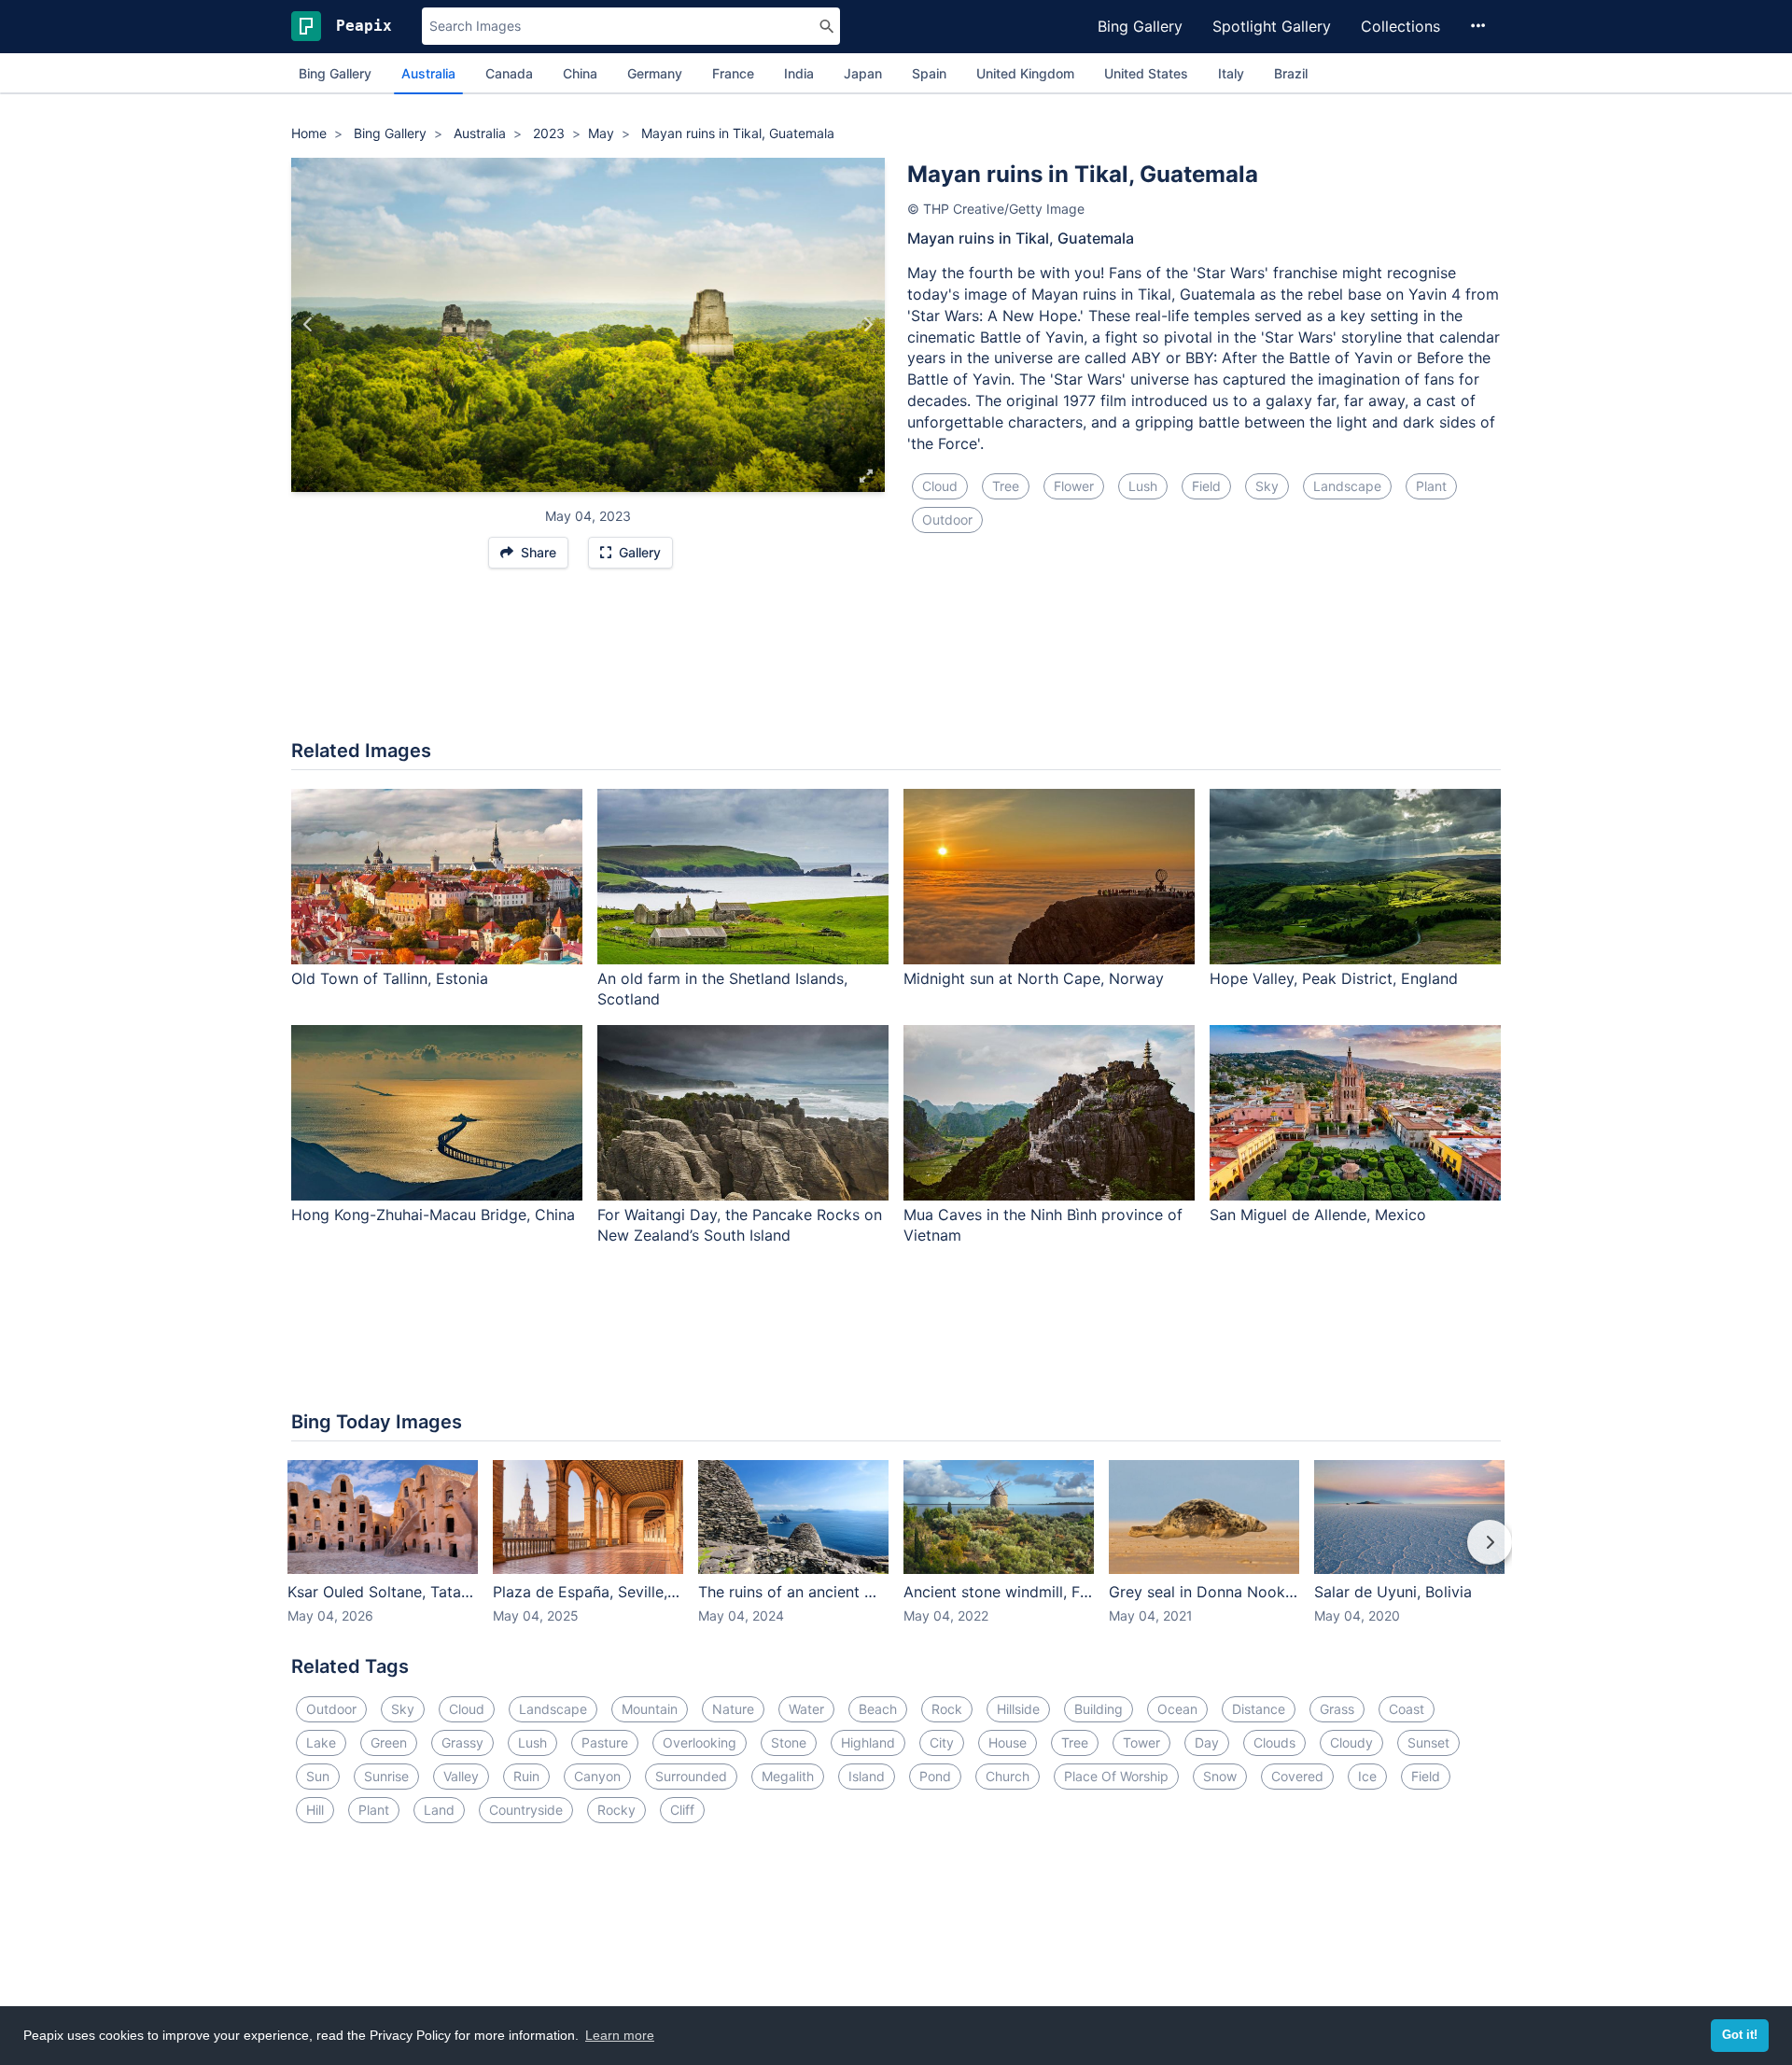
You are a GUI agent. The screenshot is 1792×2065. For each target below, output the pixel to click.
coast (1407, 1709)
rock (947, 1709)
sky (1267, 486)
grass (1337, 1709)
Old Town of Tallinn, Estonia (390, 978)
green (389, 1742)
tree (1006, 486)
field (1206, 486)
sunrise (386, 1776)
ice (1367, 1776)
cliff (682, 1810)
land (439, 1810)
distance (1259, 1709)
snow (1220, 1776)
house (1008, 1742)
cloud (940, 486)
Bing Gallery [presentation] (335, 73)
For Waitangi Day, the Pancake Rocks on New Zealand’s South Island (740, 1225)
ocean (1177, 1709)
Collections (1400, 26)
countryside (526, 1810)
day (1207, 1742)
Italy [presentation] (1231, 73)
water (806, 1709)
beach (878, 1709)
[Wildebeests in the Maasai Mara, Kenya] (308, 325)
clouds (1274, 1742)
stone (789, 1742)
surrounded (691, 1776)
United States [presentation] (1146, 73)
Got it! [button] (1740, 2035)
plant (1431, 486)
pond (935, 1776)
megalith (788, 1776)
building (1099, 1709)
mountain (650, 1709)
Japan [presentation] (863, 73)
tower (1141, 1742)
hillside (1018, 1709)
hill (315, 1810)
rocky (616, 1810)
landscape (1347, 486)
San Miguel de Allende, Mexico (1318, 1215)
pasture (605, 1742)
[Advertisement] (896, 664)
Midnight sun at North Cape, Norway (1034, 978)
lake (321, 1742)
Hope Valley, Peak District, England (1334, 978)
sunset (1428, 1742)
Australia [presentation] (428, 73)
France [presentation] (733, 73)
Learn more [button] (620, 2035)
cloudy (1351, 1742)
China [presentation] (580, 73)
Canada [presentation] (509, 73)
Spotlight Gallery (1272, 26)
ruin (526, 1776)
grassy (462, 1742)
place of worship (1116, 1776)
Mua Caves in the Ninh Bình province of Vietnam (1043, 1225)
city (942, 1742)
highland (868, 1742)
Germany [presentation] (655, 73)
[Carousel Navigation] (896, 1555)
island (867, 1776)
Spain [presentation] (929, 73)
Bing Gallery (1140, 26)
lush (1143, 486)
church (1008, 1776)
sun (318, 1776)
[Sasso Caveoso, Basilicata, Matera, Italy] (868, 325)
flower (1074, 486)
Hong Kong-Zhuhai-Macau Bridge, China (433, 1215)
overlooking (700, 1742)
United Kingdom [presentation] (1025, 73)
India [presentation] (799, 73)
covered (1297, 1776)
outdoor (947, 520)
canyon (597, 1776)
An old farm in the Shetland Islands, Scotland (722, 989)
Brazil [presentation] (1291, 73)
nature (733, 1709)
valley (461, 1776)
